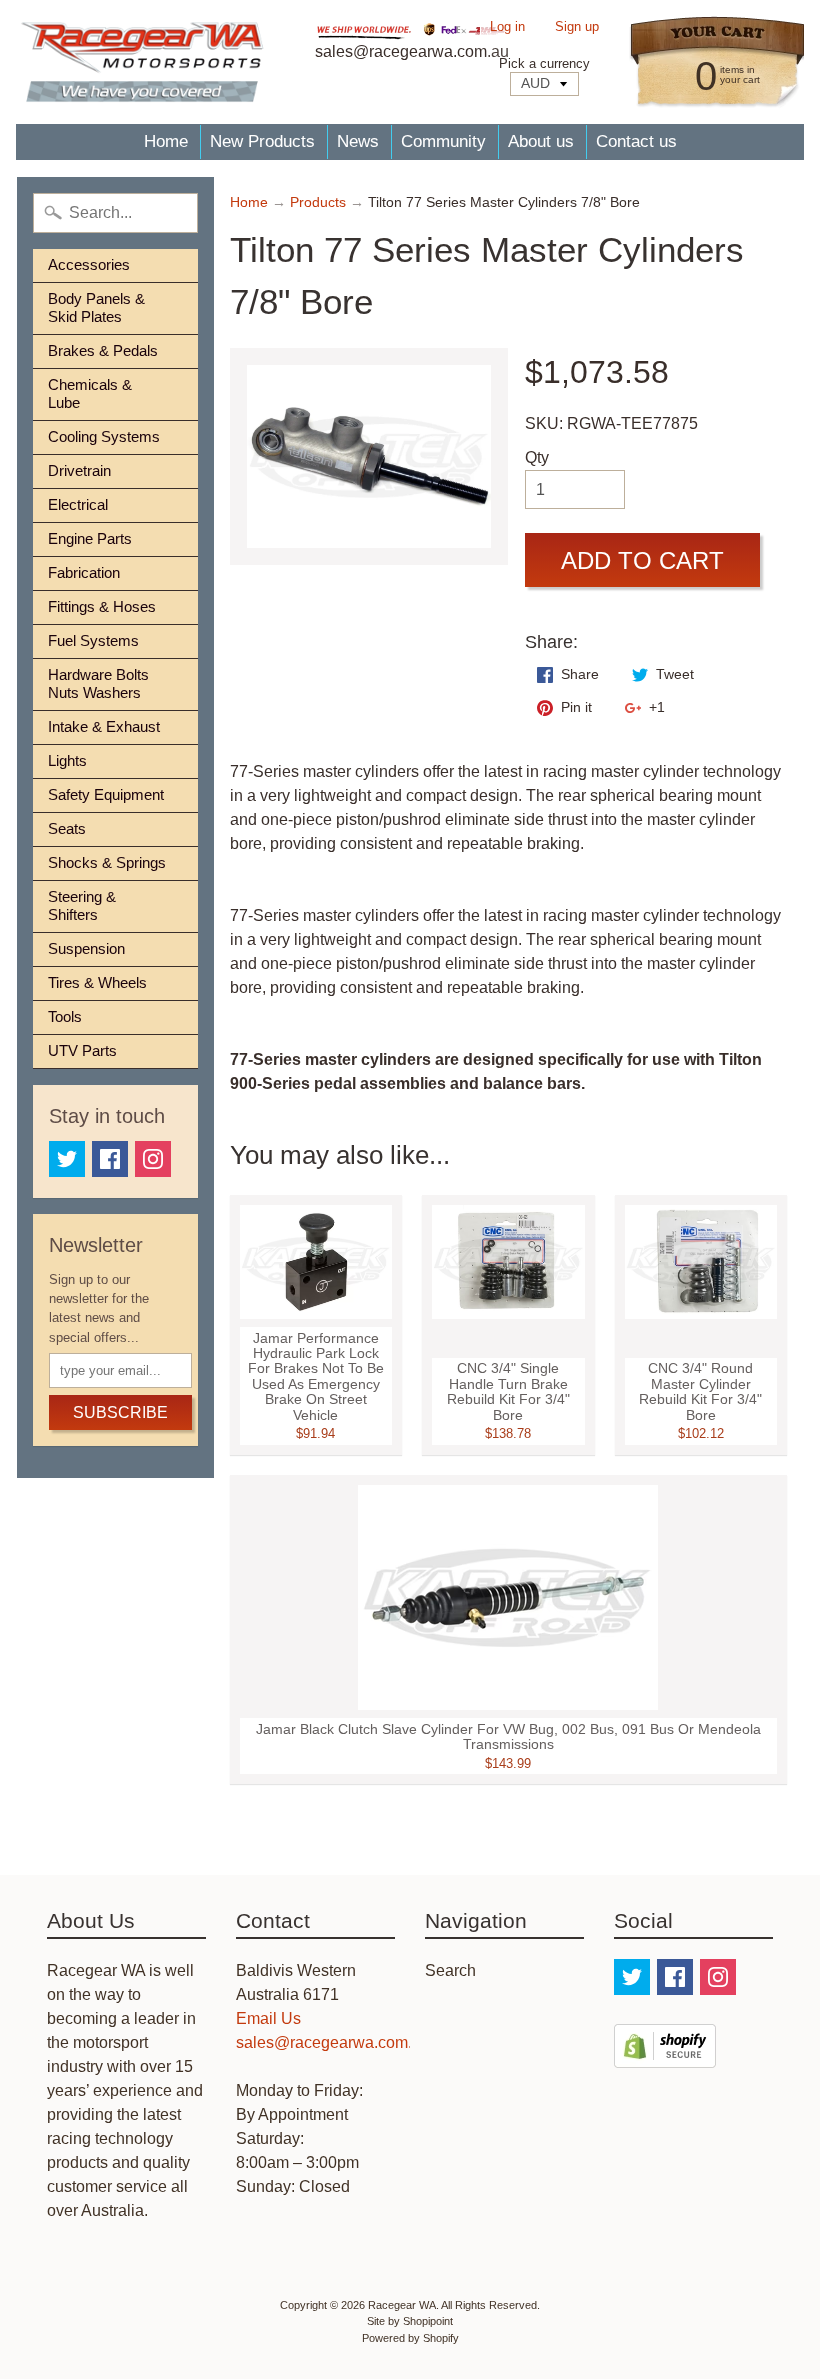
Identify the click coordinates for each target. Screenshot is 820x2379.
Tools (65, 1016)
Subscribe (120, 1412)
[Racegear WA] (142, 62)
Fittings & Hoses (102, 606)
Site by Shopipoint (410, 2321)
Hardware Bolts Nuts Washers (98, 683)
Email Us (268, 2018)
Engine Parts (90, 538)
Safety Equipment (106, 794)
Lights (67, 760)
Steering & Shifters (82, 905)
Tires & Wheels (97, 982)
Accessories (89, 264)
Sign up (577, 27)
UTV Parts (82, 1050)
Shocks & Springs (107, 862)
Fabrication (84, 572)
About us (541, 141)
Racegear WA (402, 2305)
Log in (507, 27)
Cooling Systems (104, 436)
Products (318, 202)
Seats (67, 828)
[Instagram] (153, 1159)
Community (443, 141)
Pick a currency (544, 63)
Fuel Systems (93, 640)
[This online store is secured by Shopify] (665, 2055)
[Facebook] (110, 1159)
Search (450, 1970)
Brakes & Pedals (103, 350)
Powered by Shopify (410, 2338)
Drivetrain (79, 470)
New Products (262, 141)
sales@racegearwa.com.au (333, 2042)
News (358, 141)
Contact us (636, 141)
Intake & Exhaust (104, 726)
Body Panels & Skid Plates (96, 307)
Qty (537, 457)
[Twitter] (67, 1159)
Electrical (78, 504)
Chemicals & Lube (90, 393)
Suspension (86, 948)
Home (166, 141)
